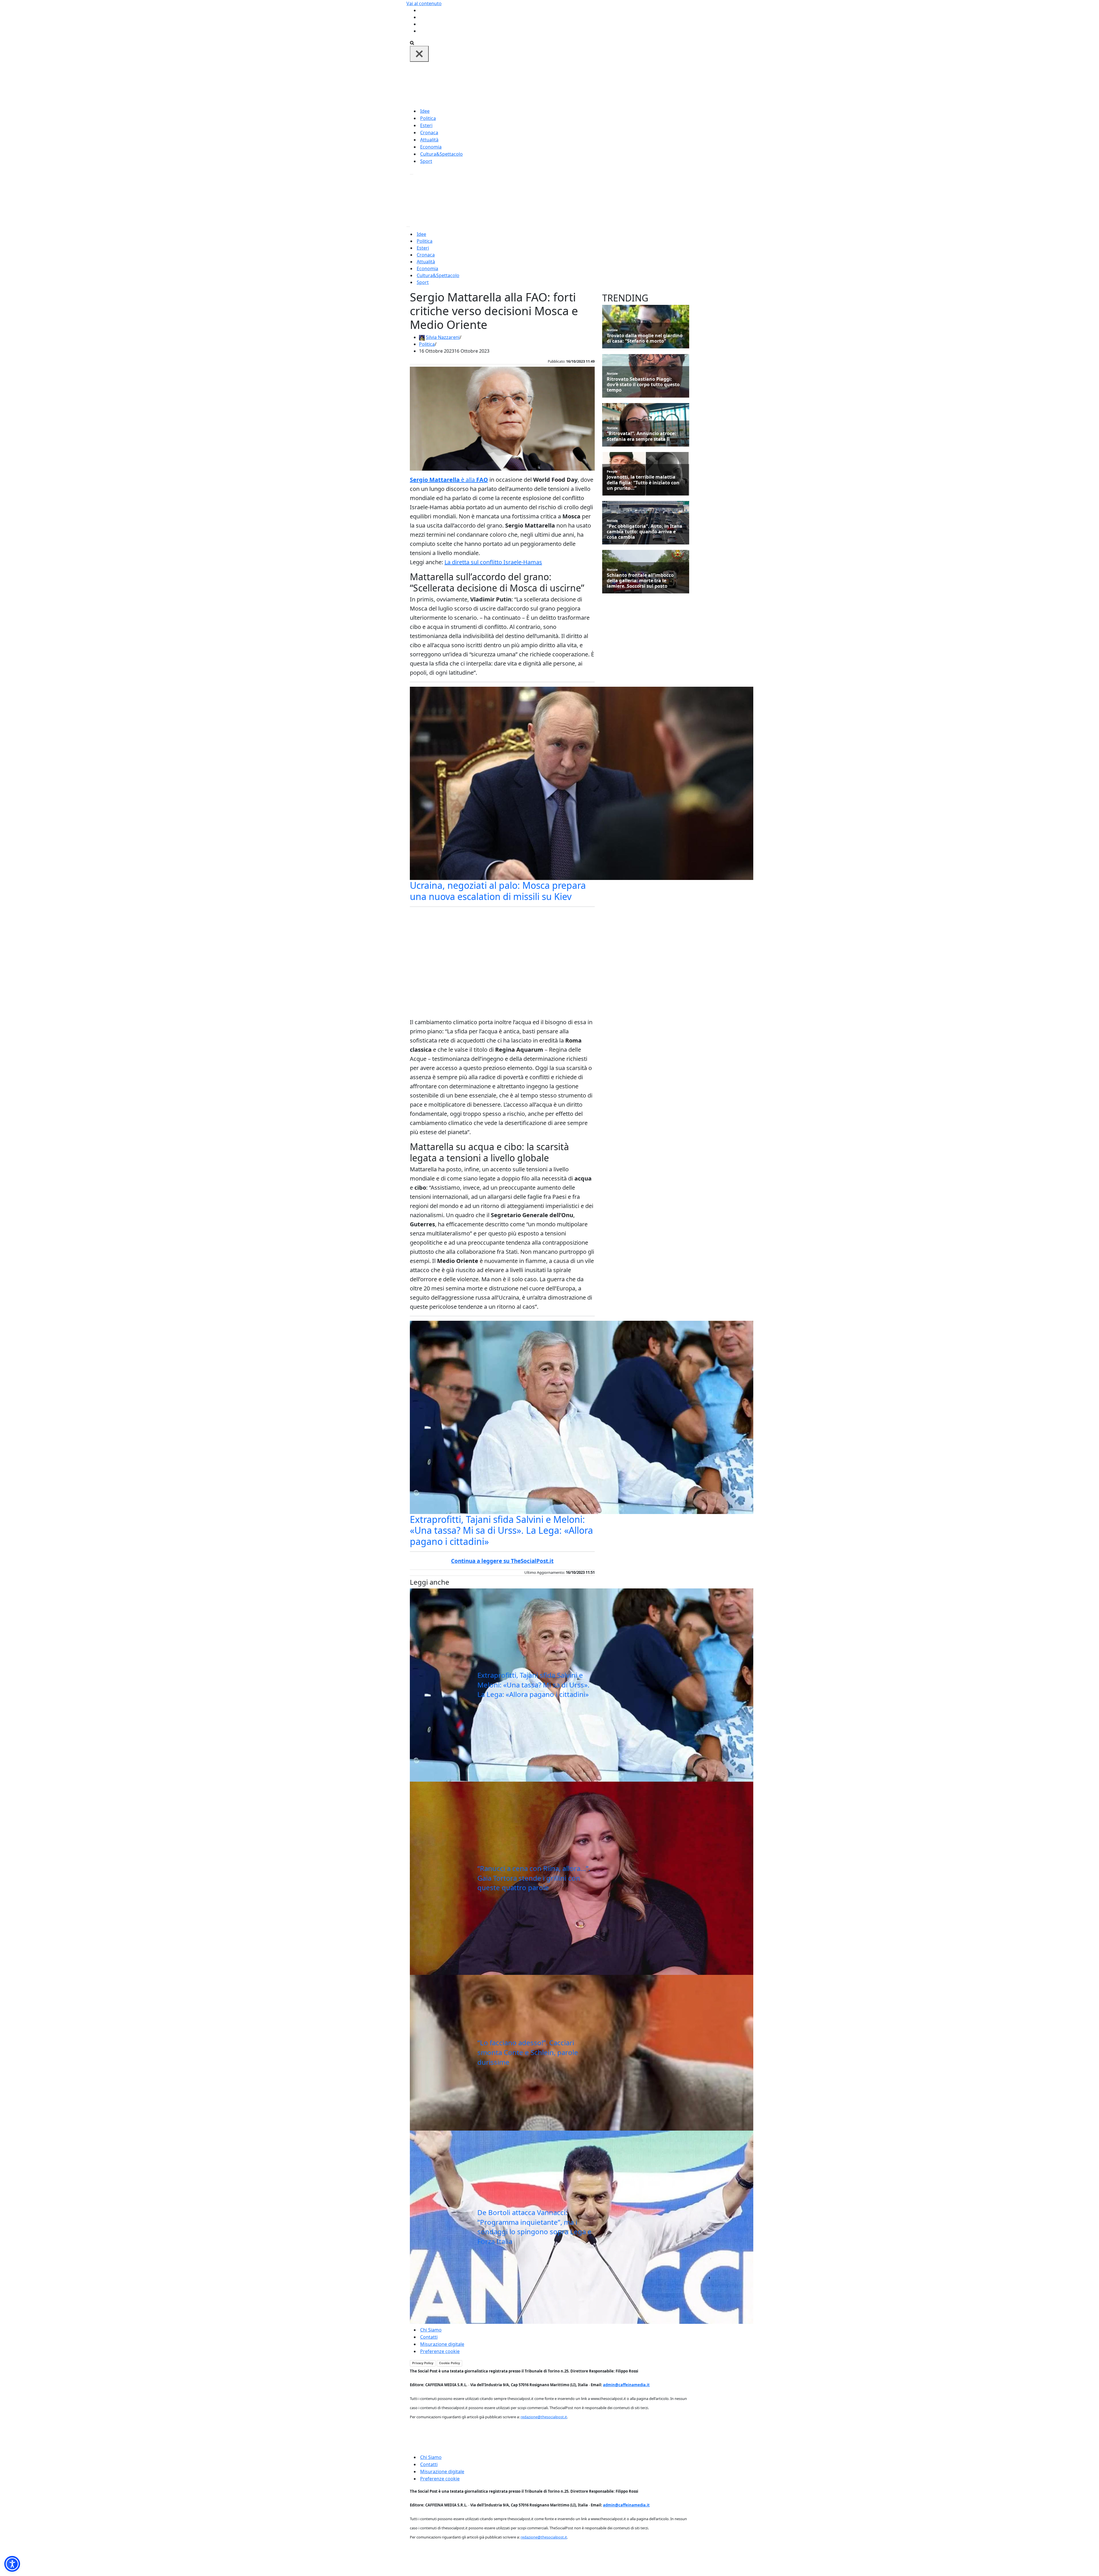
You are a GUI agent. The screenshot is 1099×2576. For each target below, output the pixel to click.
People (612, 471)
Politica (428, 118)
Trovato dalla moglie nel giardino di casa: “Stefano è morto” (645, 338)
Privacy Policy (423, 2363)
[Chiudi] (419, 54)
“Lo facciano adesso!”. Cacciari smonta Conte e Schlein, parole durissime (528, 2052)
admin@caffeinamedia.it (626, 2385)
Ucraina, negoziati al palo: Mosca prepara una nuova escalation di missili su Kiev (498, 891)
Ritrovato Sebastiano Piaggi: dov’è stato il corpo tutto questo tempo (643, 385)
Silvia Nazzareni (443, 337)
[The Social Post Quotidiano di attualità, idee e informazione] (577, 84)
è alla (449, 480)
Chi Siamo (431, 2330)
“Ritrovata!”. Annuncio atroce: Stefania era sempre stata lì (641, 436)
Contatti (429, 2337)
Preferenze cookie (440, 2351)
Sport (426, 161)
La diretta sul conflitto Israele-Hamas (493, 562)
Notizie (612, 330)
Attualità (429, 140)
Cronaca (429, 133)
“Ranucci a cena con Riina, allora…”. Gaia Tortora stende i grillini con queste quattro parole (534, 1878)
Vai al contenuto (424, 3)
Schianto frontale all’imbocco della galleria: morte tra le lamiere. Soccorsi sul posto (640, 581)
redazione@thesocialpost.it (544, 2417)
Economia (431, 147)
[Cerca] (412, 42)
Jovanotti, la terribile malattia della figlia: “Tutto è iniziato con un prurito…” (643, 483)
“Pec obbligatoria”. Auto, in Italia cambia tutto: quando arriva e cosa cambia (645, 532)
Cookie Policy (449, 2363)
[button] (12, 2564)
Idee (425, 111)
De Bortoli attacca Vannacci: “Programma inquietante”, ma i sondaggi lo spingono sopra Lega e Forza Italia (534, 2227)
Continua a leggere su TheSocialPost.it (502, 1561)
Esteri (426, 125)
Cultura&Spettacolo (441, 154)
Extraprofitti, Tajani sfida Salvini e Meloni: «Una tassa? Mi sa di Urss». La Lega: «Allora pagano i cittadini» (501, 1530)
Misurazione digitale (442, 2344)
